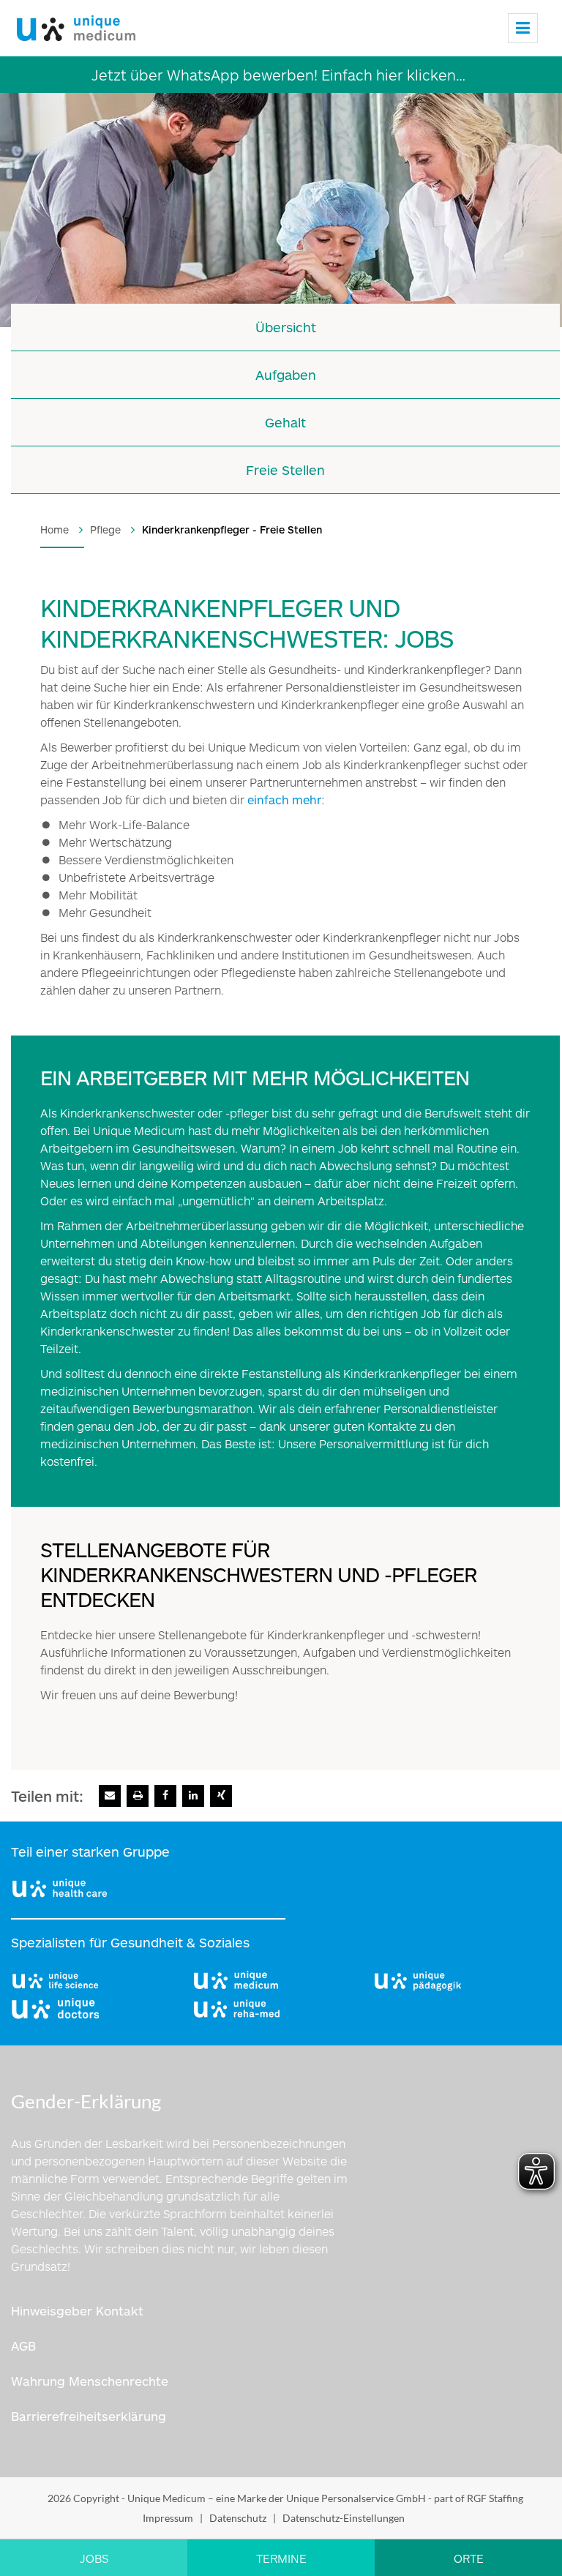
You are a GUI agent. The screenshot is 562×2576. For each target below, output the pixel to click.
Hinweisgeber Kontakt (77, 2310)
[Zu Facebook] (165, 1796)
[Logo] (74, 25)
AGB (23, 2345)
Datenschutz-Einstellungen (344, 2518)
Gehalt (285, 422)
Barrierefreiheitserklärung (89, 2416)
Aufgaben (286, 375)
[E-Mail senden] (110, 1796)
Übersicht (286, 327)
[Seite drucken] (138, 1796)
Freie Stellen (285, 470)
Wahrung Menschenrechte (90, 2381)
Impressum (168, 2518)
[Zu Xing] (221, 1796)
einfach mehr (284, 800)
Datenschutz (238, 2518)
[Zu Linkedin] (193, 1796)
